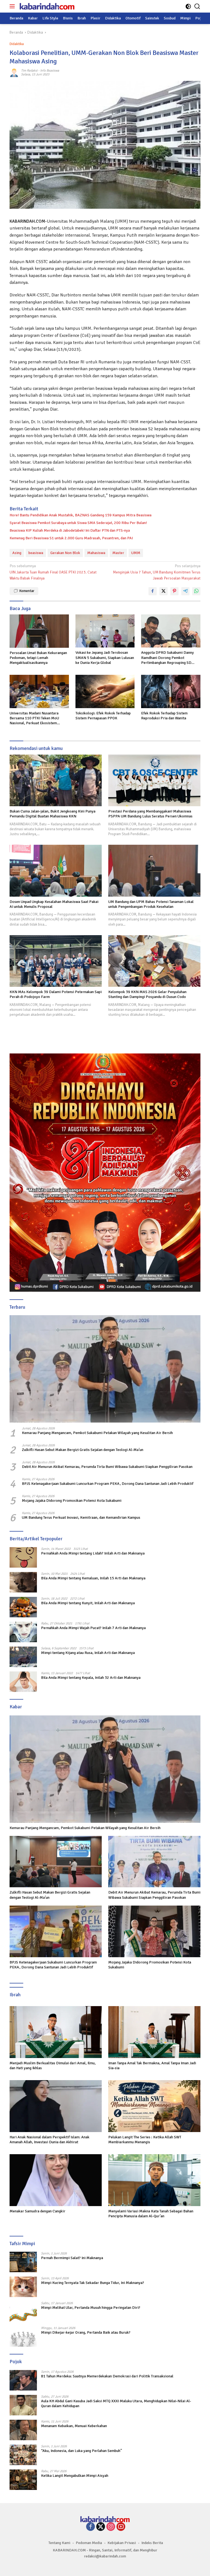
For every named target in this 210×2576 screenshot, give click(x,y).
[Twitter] (101, 2527)
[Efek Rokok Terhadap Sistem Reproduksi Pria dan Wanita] (171, 691)
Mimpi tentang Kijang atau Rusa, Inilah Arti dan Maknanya (88, 1653)
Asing (17, 553)
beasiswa (36, 553)
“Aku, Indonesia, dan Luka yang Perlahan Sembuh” (81, 2451)
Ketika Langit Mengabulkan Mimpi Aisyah (75, 2476)
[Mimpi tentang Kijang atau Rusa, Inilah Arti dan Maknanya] (23, 1657)
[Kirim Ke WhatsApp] (196, 591)
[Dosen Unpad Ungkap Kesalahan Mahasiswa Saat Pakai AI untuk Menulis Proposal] (56, 871)
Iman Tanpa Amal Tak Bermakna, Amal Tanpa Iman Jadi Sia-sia (152, 2066)
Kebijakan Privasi (122, 2543)
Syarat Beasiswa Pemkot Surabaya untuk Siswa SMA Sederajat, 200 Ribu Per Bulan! (78, 523)
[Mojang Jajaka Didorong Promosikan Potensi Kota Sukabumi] (154, 1931)
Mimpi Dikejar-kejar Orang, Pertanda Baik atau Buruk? (86, 2332)
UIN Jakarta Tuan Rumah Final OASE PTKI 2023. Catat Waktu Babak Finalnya (53, 572)
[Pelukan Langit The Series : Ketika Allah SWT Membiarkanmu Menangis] (154, 2106)
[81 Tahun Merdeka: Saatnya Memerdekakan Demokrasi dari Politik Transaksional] (23, 2380)
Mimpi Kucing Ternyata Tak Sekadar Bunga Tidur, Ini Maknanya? (93, 2283)
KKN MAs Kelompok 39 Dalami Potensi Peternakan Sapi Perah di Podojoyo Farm (56, 994)
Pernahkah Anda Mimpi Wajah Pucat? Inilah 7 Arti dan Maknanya (93, 1628)
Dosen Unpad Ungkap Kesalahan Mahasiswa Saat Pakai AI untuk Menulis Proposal (54, 904)
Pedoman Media (89, 2543)
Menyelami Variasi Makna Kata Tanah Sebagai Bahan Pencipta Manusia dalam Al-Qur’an (151, 2214)
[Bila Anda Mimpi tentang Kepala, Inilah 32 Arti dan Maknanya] (23, 1682)
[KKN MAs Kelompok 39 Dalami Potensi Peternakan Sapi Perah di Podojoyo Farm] (56, 961)
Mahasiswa (96, 553)
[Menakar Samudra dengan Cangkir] (56, 2180)
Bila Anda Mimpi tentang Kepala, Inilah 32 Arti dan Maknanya (91, 1678)
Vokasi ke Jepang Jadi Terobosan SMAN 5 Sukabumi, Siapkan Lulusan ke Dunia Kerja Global (105, 657)
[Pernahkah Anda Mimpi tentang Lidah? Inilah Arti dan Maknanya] (23, 1557)
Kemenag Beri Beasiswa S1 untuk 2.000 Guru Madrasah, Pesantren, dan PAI (71, 538)
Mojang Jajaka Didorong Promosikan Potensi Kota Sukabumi (72, 1501)
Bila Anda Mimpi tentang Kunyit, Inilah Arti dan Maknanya (88, 1603)
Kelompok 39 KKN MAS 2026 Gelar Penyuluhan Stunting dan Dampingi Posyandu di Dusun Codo (147, 994)
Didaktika (17, 44)
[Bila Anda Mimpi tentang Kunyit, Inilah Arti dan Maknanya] (23, 1607)
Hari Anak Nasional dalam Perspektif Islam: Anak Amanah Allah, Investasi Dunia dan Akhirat (49, 2140)
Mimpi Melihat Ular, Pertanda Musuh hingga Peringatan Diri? (91, 2308)
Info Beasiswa (50, 71)
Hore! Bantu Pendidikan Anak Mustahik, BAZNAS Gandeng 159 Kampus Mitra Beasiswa (81, 515)
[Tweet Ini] (164, 591)
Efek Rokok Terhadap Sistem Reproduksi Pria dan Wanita (164, 716)
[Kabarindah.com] (46, 6)
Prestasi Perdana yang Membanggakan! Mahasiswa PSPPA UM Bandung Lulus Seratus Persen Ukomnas (150, 814)
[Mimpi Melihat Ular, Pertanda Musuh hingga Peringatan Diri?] (23, 2312)
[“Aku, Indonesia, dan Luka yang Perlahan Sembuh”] (23, 2455)
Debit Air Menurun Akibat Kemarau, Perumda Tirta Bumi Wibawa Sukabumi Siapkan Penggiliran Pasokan (107, 1467)
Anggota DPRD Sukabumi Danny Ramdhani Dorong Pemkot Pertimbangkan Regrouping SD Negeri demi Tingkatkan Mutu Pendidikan (167, 658)
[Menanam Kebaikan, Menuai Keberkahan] (23, 2430)
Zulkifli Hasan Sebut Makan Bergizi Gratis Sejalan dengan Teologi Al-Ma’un (83, 1450)
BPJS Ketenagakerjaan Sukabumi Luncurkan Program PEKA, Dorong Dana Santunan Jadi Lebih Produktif (108, 1484)
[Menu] (13, 6)
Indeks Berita (152, 2543)
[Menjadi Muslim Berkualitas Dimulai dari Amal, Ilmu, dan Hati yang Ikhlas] (56, 2032)
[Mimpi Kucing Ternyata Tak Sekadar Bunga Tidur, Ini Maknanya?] (23, 2287)
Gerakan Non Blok (65, 553)
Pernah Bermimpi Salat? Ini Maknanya (72, 2258)
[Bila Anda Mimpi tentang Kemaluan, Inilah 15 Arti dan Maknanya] (23, 1582)
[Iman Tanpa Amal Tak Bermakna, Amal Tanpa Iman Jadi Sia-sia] (154, 2032)
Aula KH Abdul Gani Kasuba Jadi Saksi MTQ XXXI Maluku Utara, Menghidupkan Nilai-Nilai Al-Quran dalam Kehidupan (116, 2403)
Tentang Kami (59, 2543)
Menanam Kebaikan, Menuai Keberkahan (74, 2426)
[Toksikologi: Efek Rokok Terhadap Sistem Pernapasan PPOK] (105, 691)
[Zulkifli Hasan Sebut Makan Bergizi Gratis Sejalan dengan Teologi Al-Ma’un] (56, 1862)
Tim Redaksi (29, 71)
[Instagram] (111, 2527)
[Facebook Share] (153, 591)
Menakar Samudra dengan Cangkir (37, 2211)
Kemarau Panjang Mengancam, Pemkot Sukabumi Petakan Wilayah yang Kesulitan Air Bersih (97, 1433)
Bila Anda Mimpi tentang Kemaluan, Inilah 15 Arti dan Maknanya (93, 1578)
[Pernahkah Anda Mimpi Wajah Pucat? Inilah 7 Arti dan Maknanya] (23, 1632)
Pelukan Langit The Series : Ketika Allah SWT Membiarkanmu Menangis (145, 2140)
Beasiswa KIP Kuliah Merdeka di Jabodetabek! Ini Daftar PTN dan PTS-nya (70, 530)
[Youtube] (121, 2527)
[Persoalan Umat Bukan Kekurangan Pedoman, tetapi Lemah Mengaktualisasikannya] (39, 631)
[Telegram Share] (185, 591)
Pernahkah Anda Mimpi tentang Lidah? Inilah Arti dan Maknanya (93, 1553)
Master (118, 553)
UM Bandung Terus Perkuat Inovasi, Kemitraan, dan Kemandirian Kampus (81, 1517)
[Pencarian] (197, 6)
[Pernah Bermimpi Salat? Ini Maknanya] (23, 2262)
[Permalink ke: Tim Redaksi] (14, 73)
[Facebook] (91, 2527)
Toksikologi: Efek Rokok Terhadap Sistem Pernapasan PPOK (103, 716)
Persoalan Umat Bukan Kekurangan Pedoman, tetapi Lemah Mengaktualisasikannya (38, 658)
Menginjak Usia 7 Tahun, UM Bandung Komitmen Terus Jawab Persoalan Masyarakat (157, 572)
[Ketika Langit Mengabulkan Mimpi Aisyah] (23, 2480)
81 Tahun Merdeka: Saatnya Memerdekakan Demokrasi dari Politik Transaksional (107, 2376)
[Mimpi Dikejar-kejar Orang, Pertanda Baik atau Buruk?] (23, 2337)
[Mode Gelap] (188, 6)
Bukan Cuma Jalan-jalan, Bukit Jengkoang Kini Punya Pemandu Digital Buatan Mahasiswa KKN (52, 814)
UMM (136, 553)
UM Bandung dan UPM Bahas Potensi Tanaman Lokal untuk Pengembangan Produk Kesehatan (151, 904)
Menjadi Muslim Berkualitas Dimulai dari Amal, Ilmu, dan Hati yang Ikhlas (53, 2066)
